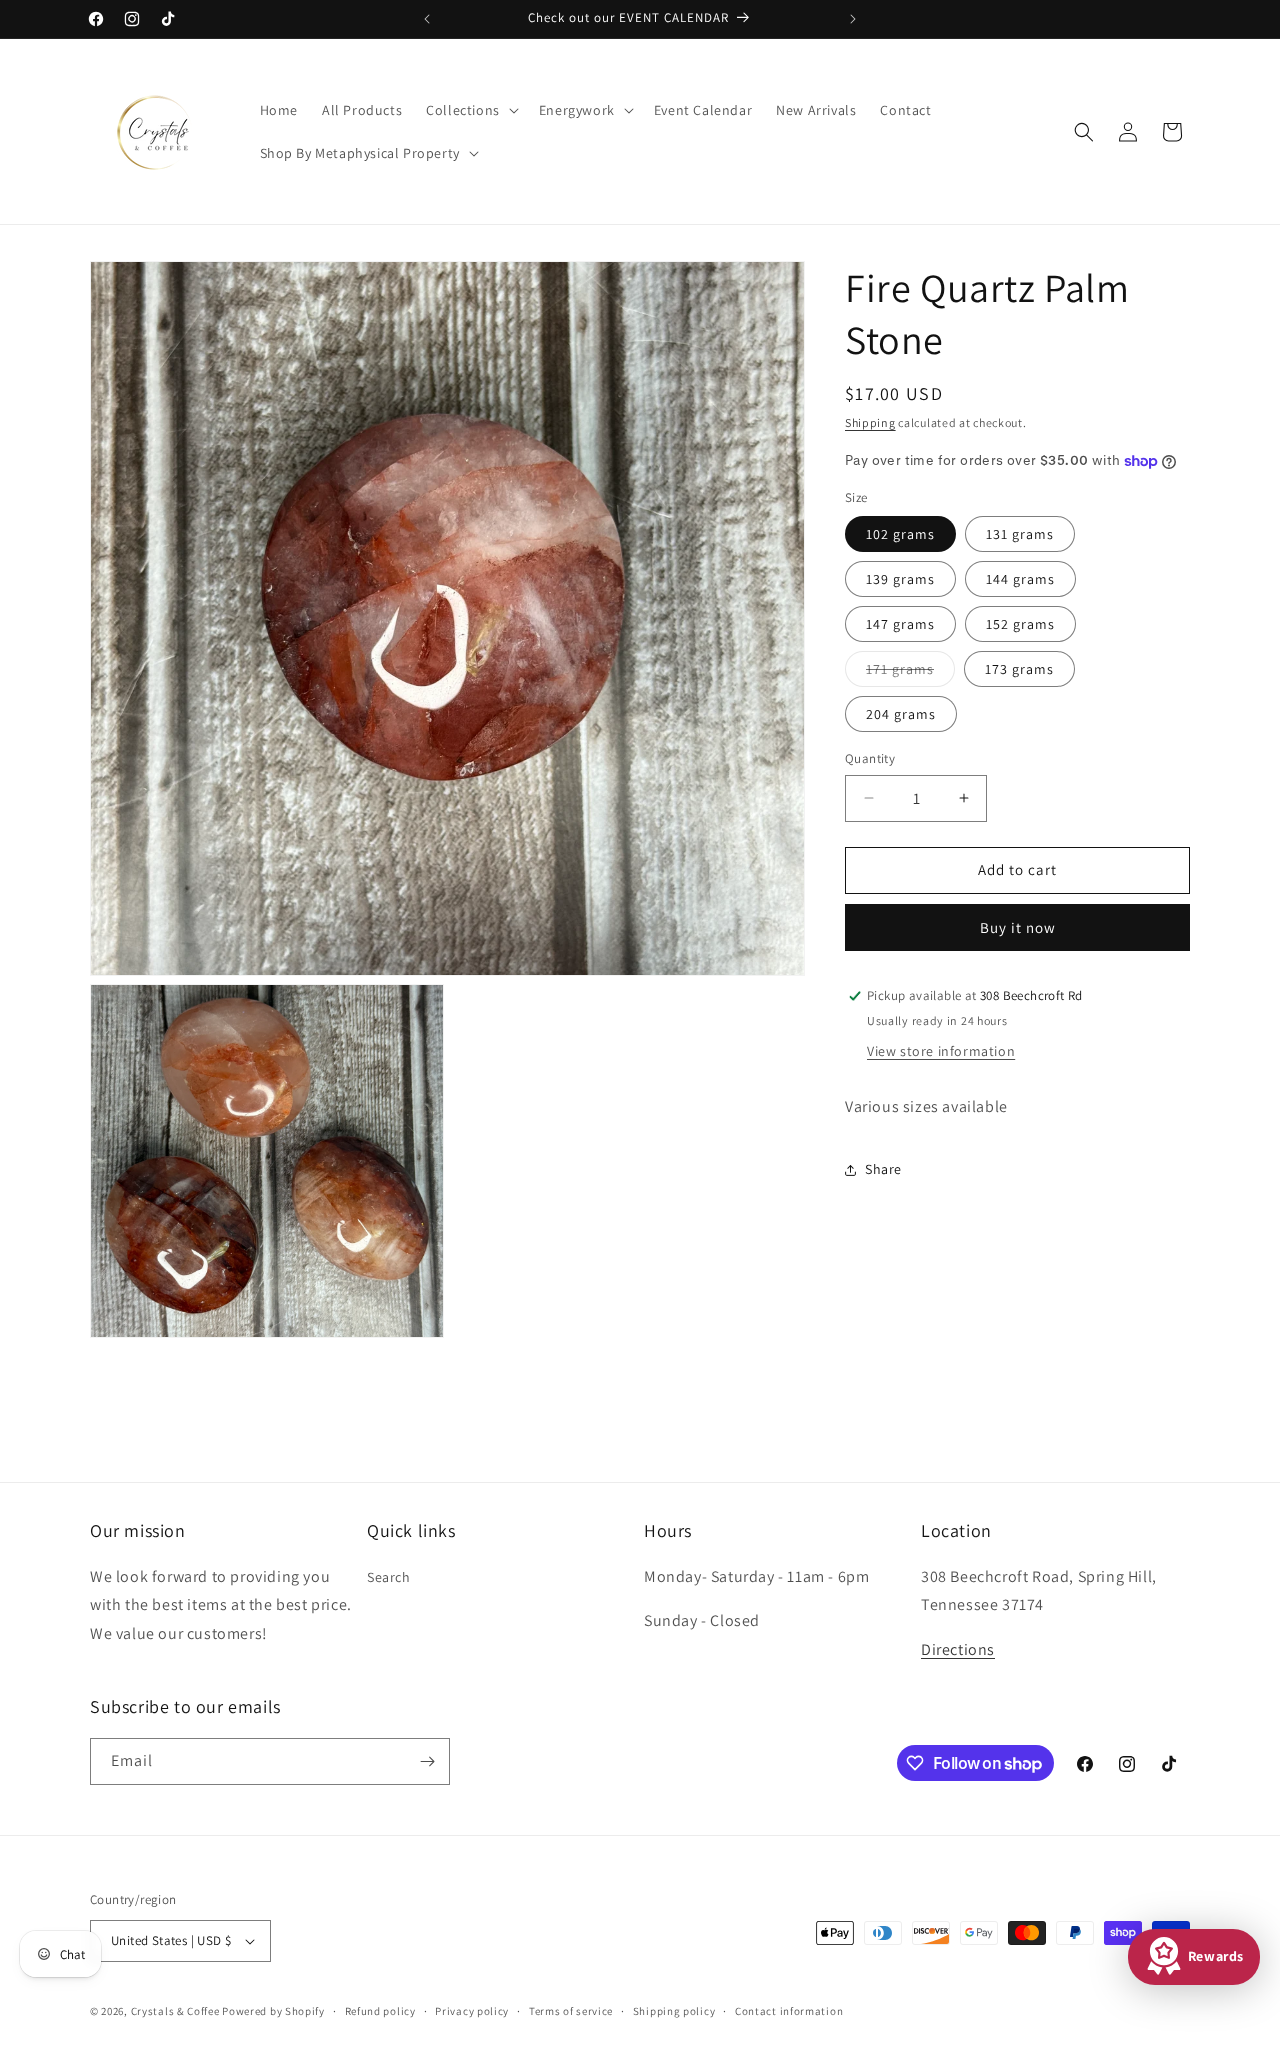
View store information (941, 1052)
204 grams (901, 714)
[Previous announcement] (427, 19)
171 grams (910, 673)
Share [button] (883, 1169)
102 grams (900, 534)
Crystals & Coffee (175, 2011)
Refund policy (380, 2010)
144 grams (1020, 579)
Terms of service (571, 2010)
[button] (470, 110)
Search (389, 1576)
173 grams (1019, 669)
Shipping (870, 422)
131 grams (1020, 534)
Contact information (789, 2010)
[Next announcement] (853, 19)
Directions (958, 1649)
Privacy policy (472, 2010)
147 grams (900, 624)
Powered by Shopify (273, 2011)
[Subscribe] (427, 1761)
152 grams (1020, 624)
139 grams (900, 579)
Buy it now (1018, 927)
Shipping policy (674, 2010)
